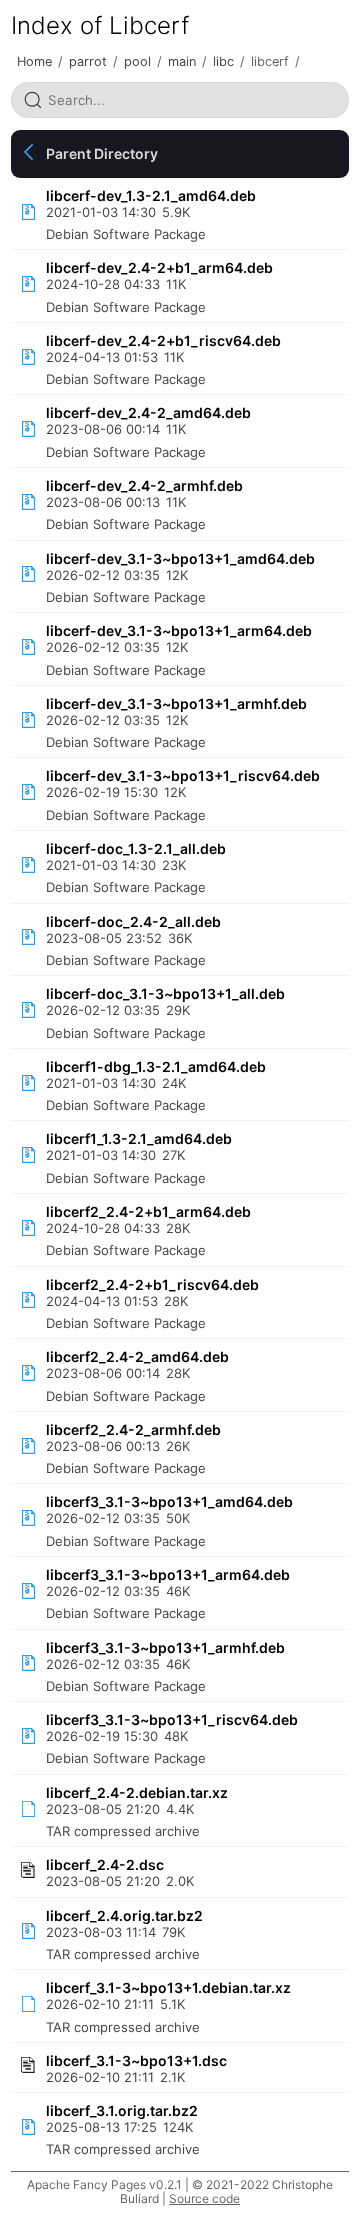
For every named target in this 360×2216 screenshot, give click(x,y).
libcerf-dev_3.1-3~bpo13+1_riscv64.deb (183, 775)
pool (137, 61)
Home (34, 61)
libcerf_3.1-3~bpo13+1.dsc (136, 2060)
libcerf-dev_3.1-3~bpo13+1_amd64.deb (180, 558)
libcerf (270, 61)
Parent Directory (102, 153)
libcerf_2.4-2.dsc (105, 1864)
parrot (88, 61)
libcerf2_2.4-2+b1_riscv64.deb (152, 1284)
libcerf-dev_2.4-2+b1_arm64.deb (159, 267)
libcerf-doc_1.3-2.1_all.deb (136, 848)
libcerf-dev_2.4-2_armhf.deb (144, 485)
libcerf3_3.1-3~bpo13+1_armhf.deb (165, 1647)
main (182, 61)
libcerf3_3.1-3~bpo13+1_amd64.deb (169, 1501)
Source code (204, 2198)
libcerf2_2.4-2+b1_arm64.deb (148, 1211)
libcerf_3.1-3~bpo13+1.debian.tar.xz (168, 1987)
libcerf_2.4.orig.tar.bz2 (124, 1915)
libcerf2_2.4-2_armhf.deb (133, 1429)
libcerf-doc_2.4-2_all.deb (133, 921)
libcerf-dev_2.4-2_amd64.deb (148, 412)
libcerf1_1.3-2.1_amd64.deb (139, 1138)
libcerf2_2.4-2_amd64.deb (137, 1356)
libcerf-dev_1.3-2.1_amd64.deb (151, 195)
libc (223, 61)
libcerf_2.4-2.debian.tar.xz (137, 1792)
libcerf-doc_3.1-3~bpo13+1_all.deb (165, 993)
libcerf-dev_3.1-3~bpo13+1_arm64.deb (179, 630)
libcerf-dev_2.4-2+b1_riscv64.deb (163, 340)
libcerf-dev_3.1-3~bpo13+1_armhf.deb (176, 703)
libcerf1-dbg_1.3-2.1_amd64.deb (156, 1066)
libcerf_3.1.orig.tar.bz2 (122, 2110)
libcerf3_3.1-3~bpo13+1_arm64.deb (168, 1574)
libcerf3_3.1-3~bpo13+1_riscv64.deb (172, 1719)
